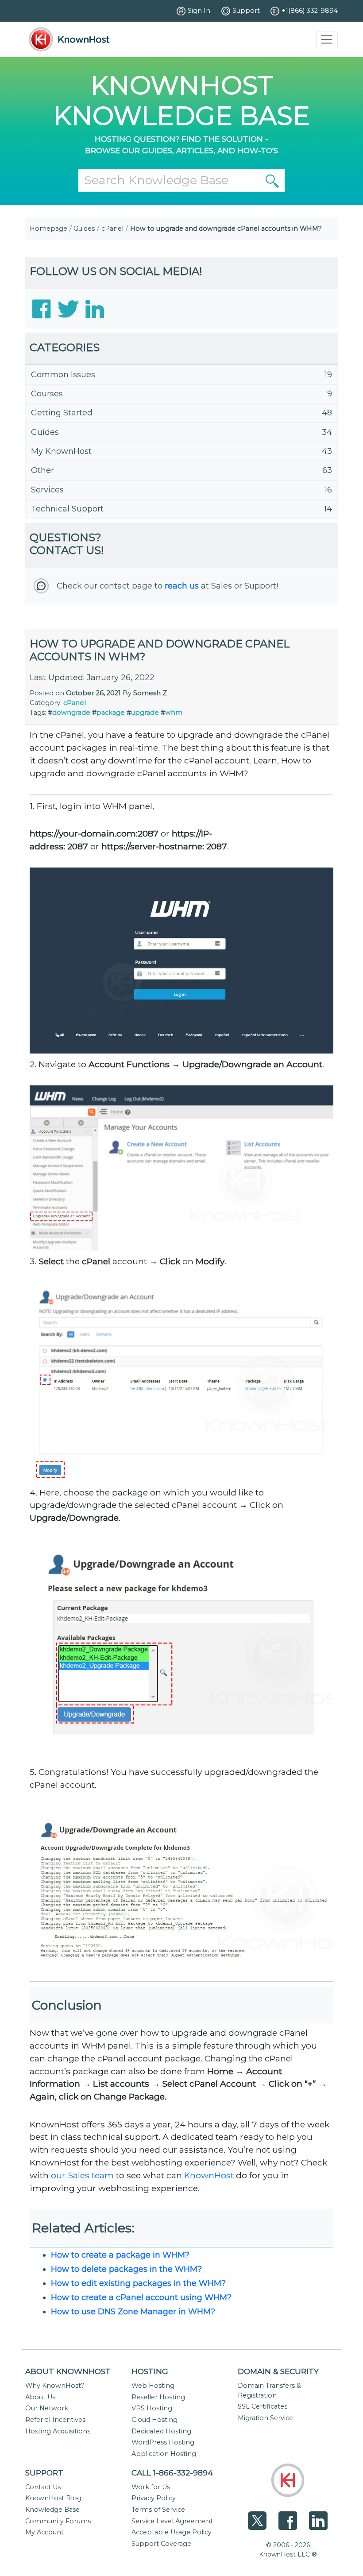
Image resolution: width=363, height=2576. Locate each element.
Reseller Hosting (158, 2397)
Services (47, 490)
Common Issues (63, 375)
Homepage (48, 229)
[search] (272, 180)
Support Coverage (161, 2544)
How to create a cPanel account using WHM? (141, 2297)
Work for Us (151, 2487)
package (111, 713)
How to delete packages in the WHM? (126, 2269)
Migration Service (265, 2418)
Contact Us (43, 2487)
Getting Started (62, 413)
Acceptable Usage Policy (172, 2532)
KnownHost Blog (53, 2498)
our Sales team (82, 2175)
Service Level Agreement (172, 2521)
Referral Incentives (55, 2420)
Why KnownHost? (55, 2386)
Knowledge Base (52, 2510)
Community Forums (58, 2521)
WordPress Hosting (163, 2442)
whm (174, 713)
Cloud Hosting (154, 2420)
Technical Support (67, 509)
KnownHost (209, 2175)
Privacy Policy (154, 2498)
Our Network (47, 2408)
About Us (40, 2397)
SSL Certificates (263, 2406)
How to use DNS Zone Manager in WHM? (133, 2312)
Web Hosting (153, 2386)
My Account (44, 2532)
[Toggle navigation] (327, 40)
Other (42, 470)
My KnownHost (61, 451)
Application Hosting (164, 2454)
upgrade (145, 713)
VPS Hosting (152, 2408)
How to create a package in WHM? (120, 2255)
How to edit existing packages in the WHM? (138, 2283)
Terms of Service (158, 2510)
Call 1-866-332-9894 (172, 2473)
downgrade (71, 713)
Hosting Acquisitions (58, 2431)
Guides (84, 229)
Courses (47, 394)
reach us (182, 586)
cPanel (112, 229)
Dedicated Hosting (161, 2431)
